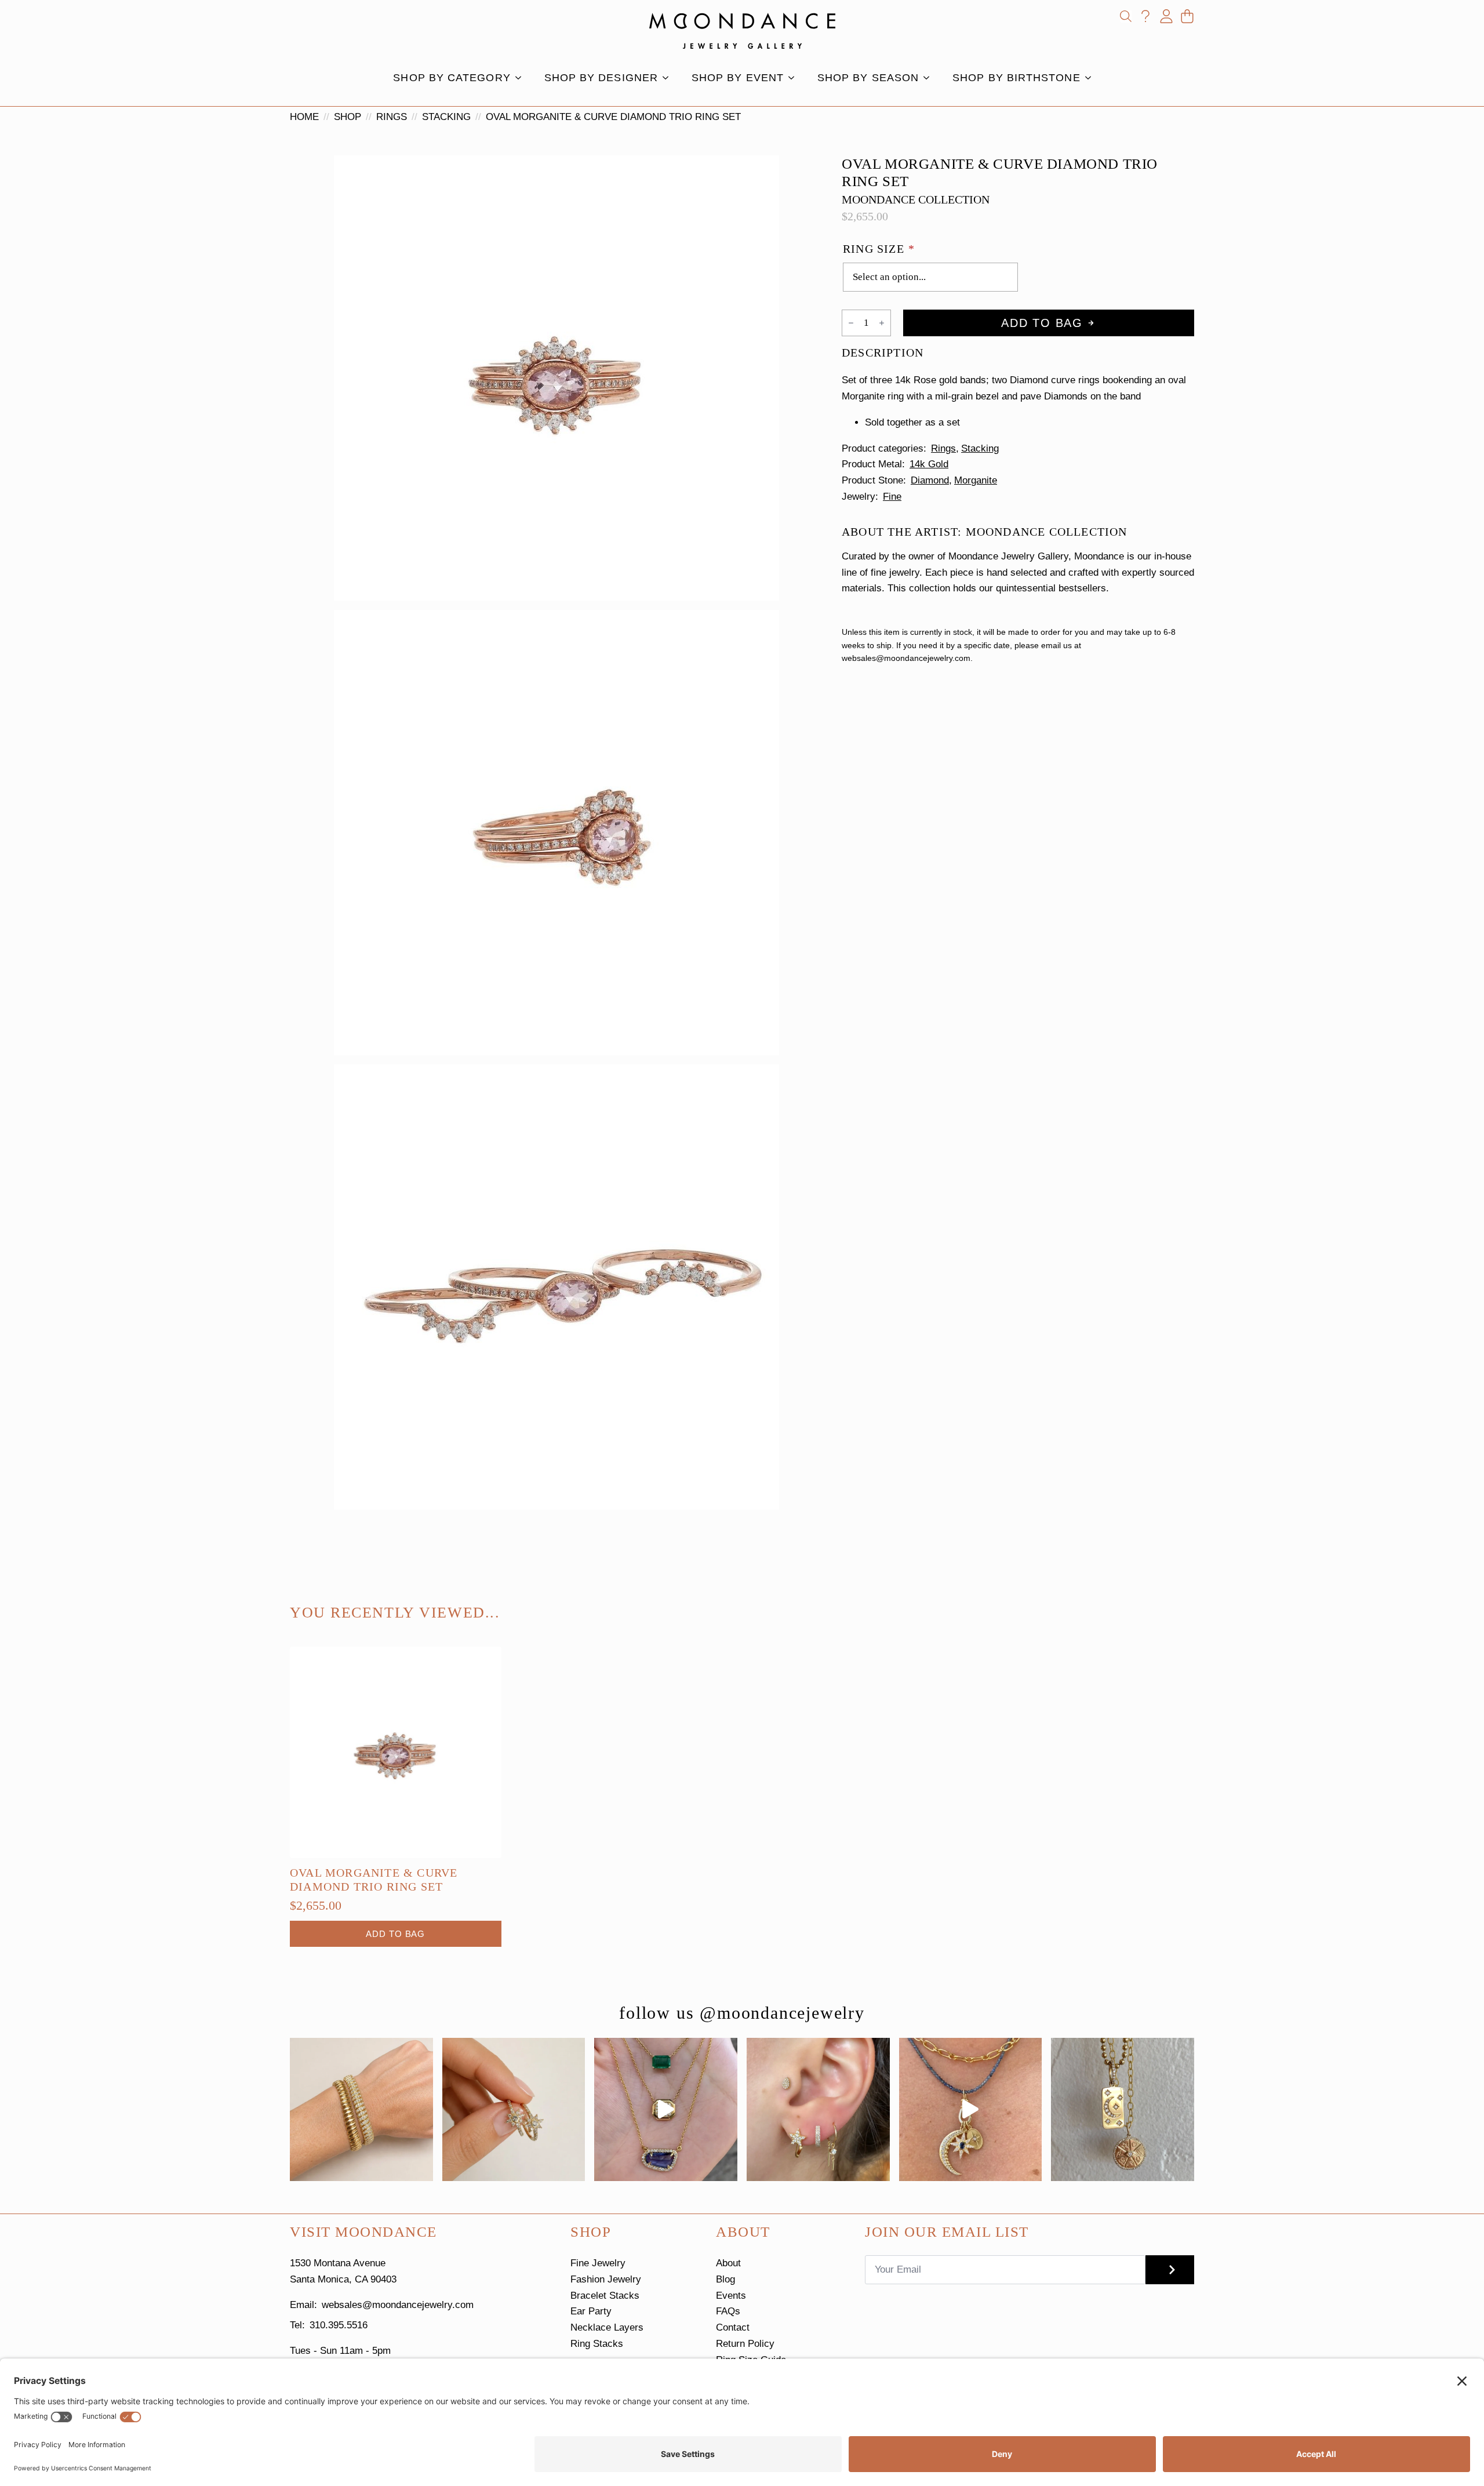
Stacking (446, 117)
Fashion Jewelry (606, 2279)
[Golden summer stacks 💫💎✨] (1123, 2109)
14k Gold (929, 464)
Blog (725, 2279)
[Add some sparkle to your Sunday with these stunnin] (514, 2109)
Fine (892, 497)
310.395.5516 (339, 2325)
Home (304, 117)
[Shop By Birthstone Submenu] (1092, 78)
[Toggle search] (1126, 16)
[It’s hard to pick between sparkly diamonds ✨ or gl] (361, 2109)
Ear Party (591, 2311)
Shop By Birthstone (1016, 78)
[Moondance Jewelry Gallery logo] (742, 31)
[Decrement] (851, 323)
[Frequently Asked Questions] (1145, 16)
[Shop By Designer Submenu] (669, 78)
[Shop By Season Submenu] (930, 78)
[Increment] (882, 323)
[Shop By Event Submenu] (795, 78)
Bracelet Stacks (605, 2296)
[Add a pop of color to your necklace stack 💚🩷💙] (666, 2109)
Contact (733, 2327)
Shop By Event (738, 78)
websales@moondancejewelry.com (398, 2305)
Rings (392, 117)
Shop (348, 117)
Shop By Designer (601, 78)
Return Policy (745, 2344)
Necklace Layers (607, 2327)
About (728, 2263)
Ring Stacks (597, 2344)
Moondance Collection (916, 199)
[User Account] (1166, 16)
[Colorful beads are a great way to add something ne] (971, 2109)
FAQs (728, 2311)
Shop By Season (868, 78)
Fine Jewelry (598, 2263)
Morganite (976, 480)
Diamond (930, 480)
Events (731, 2296)
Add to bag (1042, 323)
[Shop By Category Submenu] (522, 78)
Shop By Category (452, 78)
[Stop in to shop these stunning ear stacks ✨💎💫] (818, 2109)
